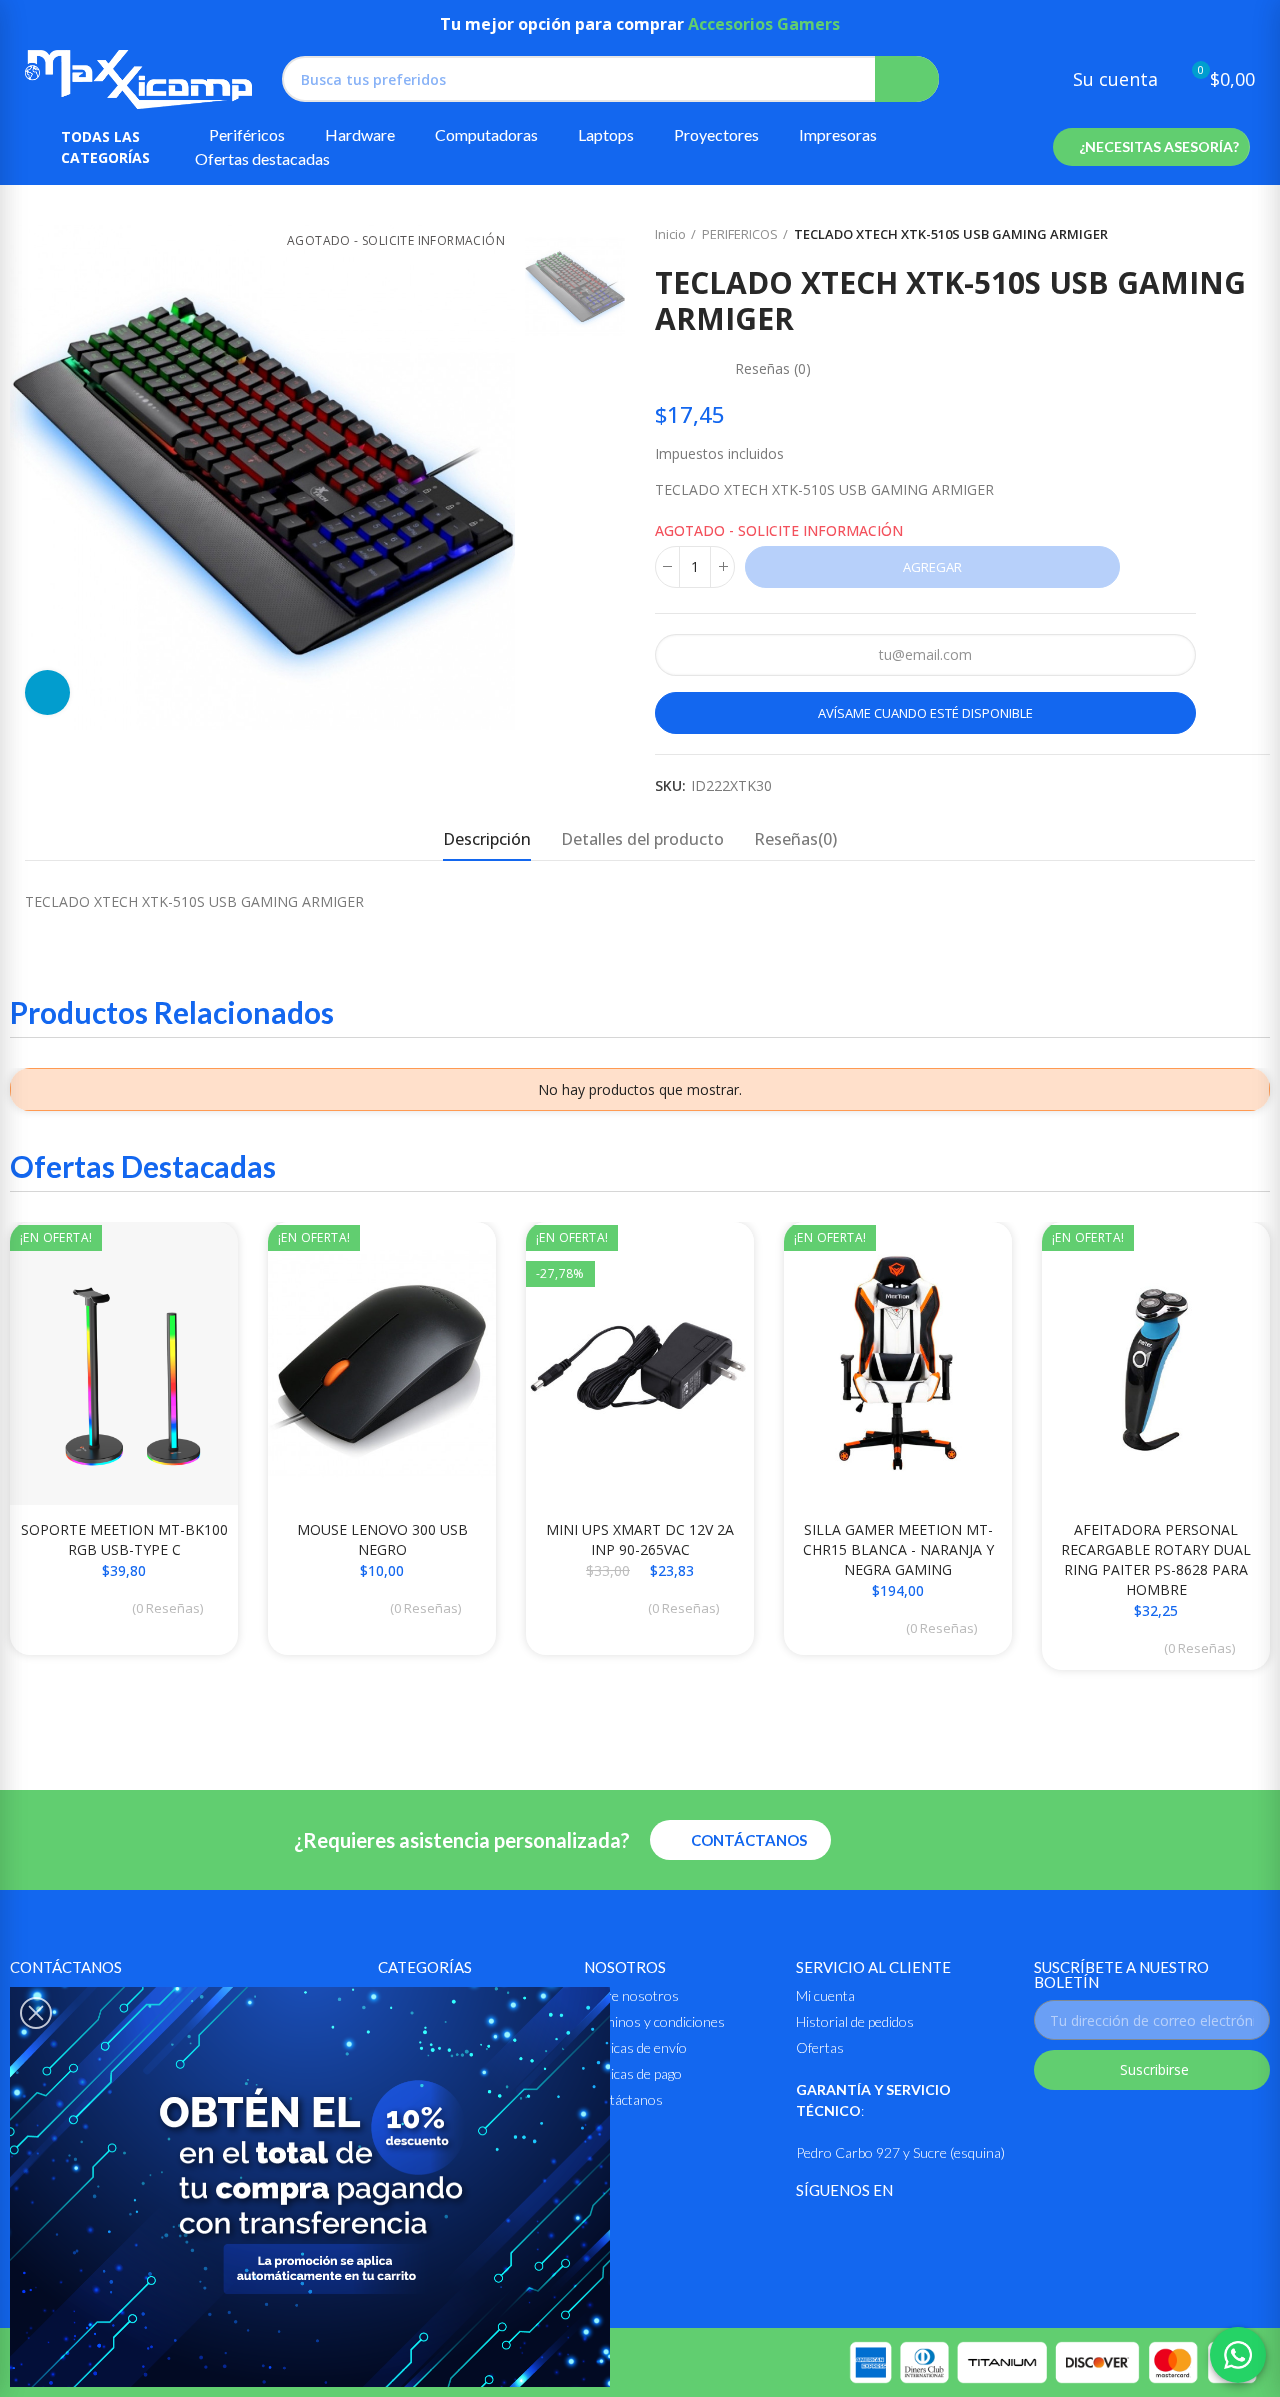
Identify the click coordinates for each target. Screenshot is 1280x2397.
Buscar (907, 79)
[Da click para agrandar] (47, 692)
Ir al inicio (1230, 235)
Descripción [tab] (487, 839)
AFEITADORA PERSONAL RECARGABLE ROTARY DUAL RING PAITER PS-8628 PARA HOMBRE (1156, 1559)
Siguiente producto (1255, 235)
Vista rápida (188, 1257)
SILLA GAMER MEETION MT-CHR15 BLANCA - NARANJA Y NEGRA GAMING (898, 1549)
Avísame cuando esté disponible (925, 713)
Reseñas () (773, 369)
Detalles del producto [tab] (642, 839)
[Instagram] (857, 2230)
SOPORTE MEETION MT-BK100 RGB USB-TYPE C (124, 1539)
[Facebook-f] (808, 2230)
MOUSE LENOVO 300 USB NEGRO (382, 1539)
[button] (1151, 147)
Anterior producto (1205, 235)
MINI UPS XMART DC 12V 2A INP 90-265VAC (640, 1539)
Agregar (932, 567)
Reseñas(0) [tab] (795, 839)
